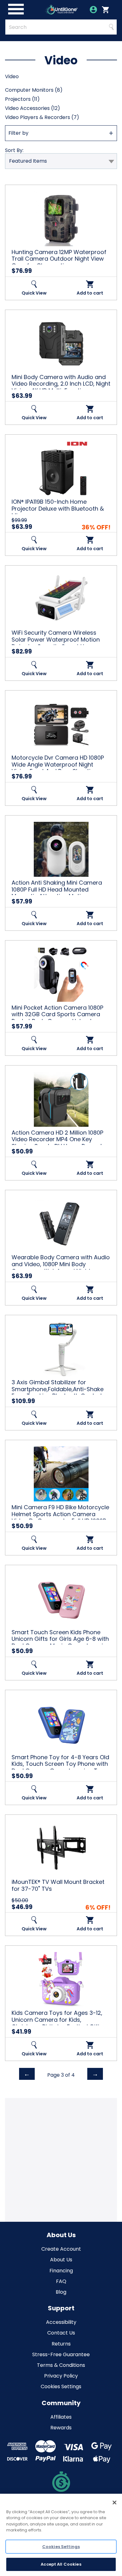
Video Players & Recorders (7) (42, 117)
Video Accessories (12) (33, 108)
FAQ (61, 2281)
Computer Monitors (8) (34, 90)
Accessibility (61, 2322)
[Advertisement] (61, 2159)
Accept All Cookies (61, 2564)
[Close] (114, 2503)
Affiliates (61, 2417)
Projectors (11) (22, 99)
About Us (61, 2260)
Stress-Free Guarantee (61, 2354)
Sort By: (14, 150)
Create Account (61, 2249)
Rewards (61, 2428)
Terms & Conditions (61, 2365)
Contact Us (61, 2333)
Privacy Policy (61, 2376)
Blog (61, 2292)
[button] (61, 133)
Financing (61, 2271)
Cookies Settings (61, 2386)
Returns (61, 2344)
